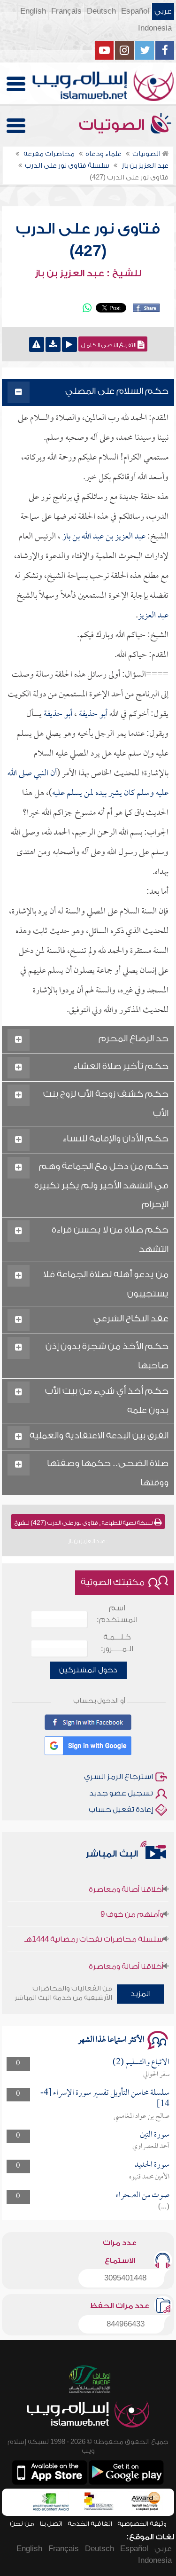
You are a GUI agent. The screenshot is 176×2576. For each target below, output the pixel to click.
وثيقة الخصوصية (142, 2524)
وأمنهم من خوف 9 (132, 1905)
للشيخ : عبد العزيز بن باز (88, 273)
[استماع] (69, 344)
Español (135, 11)
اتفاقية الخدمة (90, 2524)
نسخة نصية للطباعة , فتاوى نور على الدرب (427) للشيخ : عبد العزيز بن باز (84, 1524)
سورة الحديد (152, 2165)
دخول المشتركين (88, 1670)
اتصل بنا (51, 2524)
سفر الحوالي (156, 2075)
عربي (163, 11)
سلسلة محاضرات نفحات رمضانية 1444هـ (94, 1930)
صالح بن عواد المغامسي (142, 2116)
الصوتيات (114, 125)
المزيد (141, 1994)
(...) (164, 2207)
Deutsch (101, 11)
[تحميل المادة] (53, 344)
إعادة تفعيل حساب (121, 1810)
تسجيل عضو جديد (121, 1793)
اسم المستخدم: (117, 1614)
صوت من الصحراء (142, 2196)
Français (66, 11)
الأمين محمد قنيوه (149, 2177)
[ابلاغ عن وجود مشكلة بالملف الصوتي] (37, 344)
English (33, 11)
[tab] (88, 393)
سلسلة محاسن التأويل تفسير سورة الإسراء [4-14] (105, 2099)
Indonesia (155, 28)
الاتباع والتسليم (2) (141, 2063)
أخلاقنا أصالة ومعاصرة (126, 1880)
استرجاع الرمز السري (119, 1777)
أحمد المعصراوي (151, 2147)
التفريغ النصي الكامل (109, 345)
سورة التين (155, 2135)
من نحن (22, 2524)
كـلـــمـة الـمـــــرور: (117, 1643)
